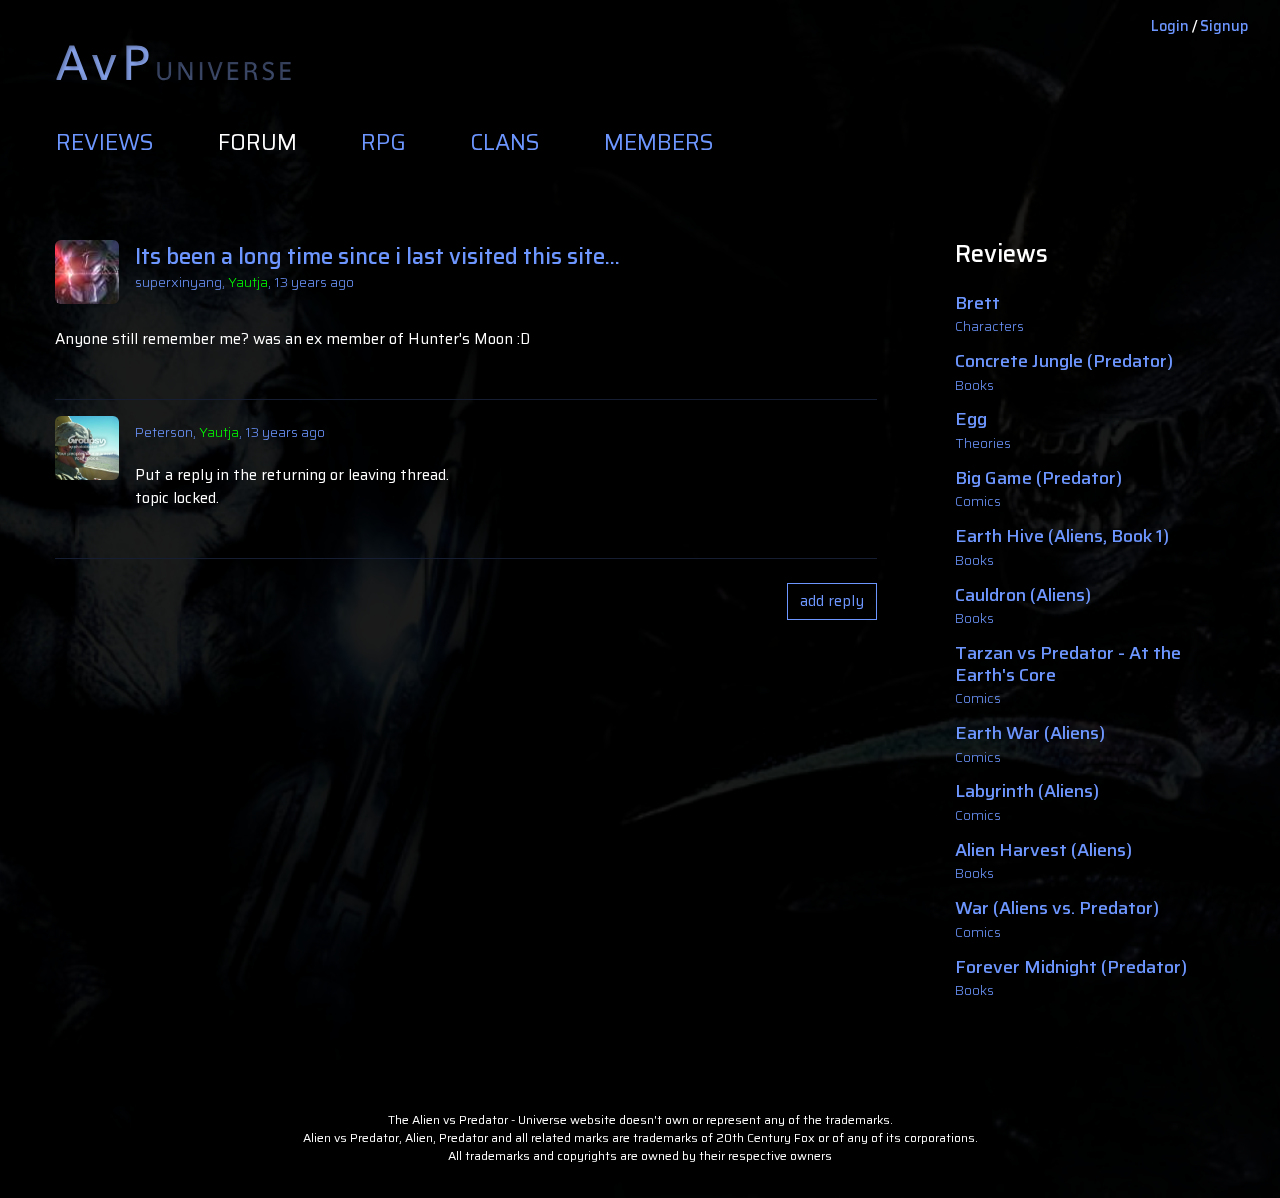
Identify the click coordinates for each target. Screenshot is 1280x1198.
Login (1170, 26)
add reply (832, 601)
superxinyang (178, 282)
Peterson (164, 432)
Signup (1224, 26)
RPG (383, 143)
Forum (257, 143)
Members (659, 143)
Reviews (105, 143)
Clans (505, 143)
